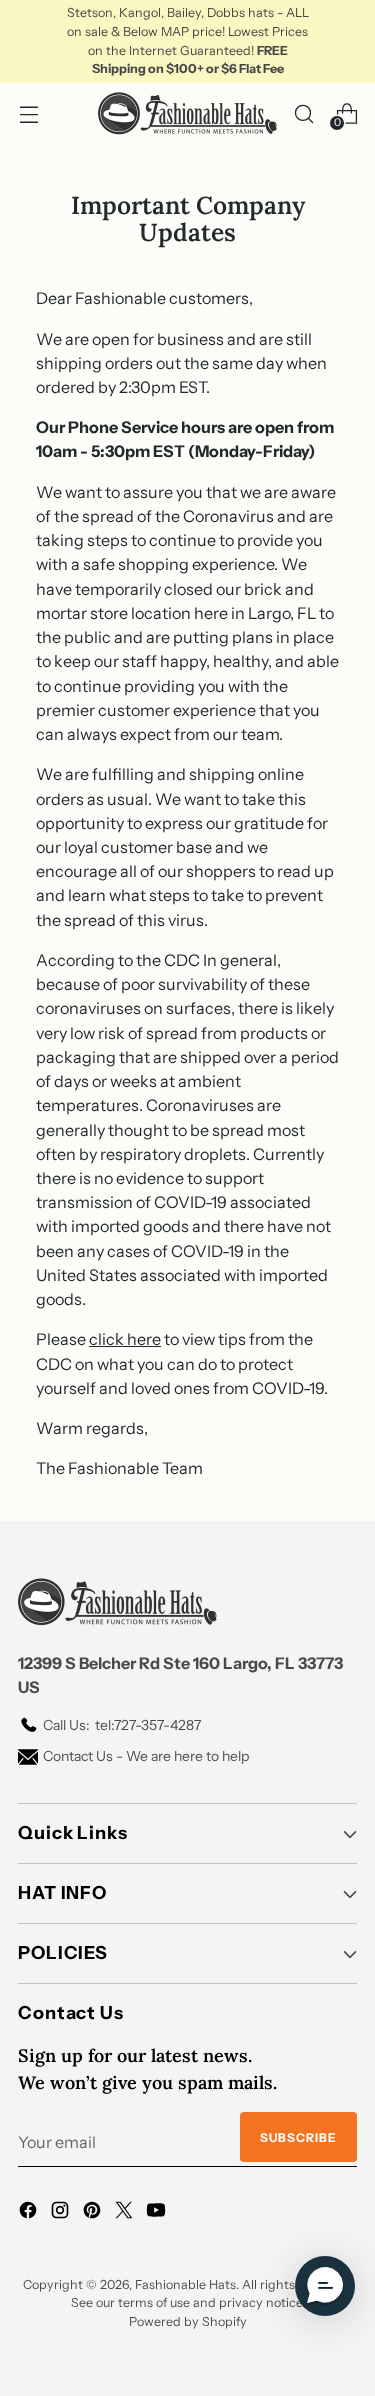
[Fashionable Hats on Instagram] (62, 2213)
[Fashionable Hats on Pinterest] (94, 2213)
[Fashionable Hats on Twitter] (126, 2213)
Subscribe (298, 2137)
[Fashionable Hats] (188, 113)
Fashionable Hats (185, 2284)
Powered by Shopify (188, 2321)
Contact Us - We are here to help (146, 1756)
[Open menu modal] (28, 113)
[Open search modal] (303, 113)
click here (125, 1339)
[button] (325, 2286)
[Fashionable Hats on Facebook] (30, 2213)
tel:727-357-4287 (122, 1725)
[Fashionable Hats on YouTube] (158, 2213)
